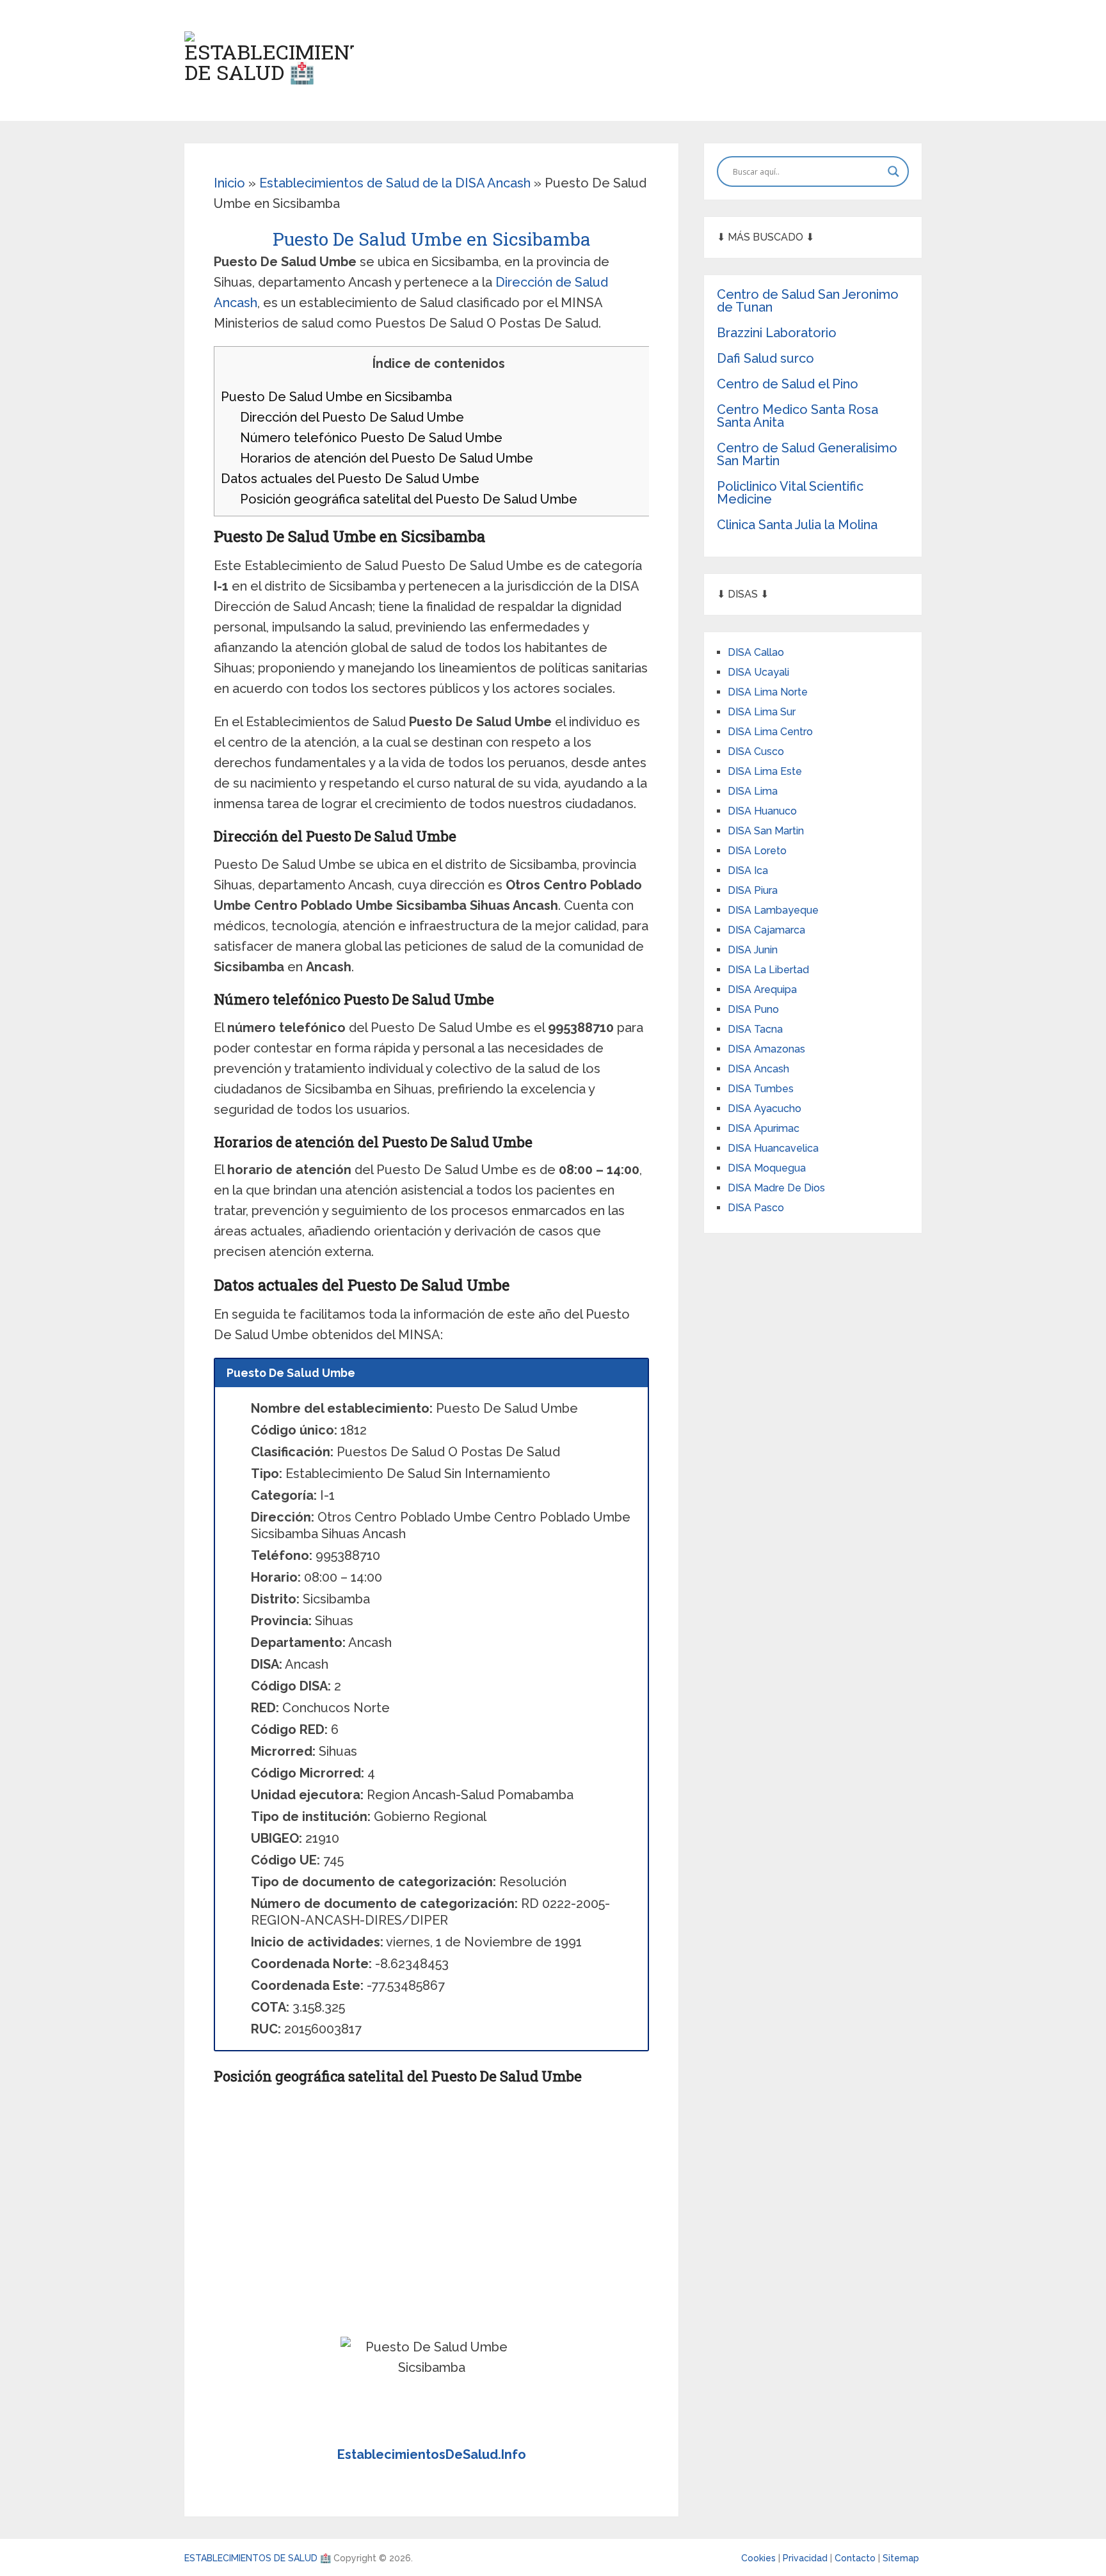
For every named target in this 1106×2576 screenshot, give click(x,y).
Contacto (856, 2558)
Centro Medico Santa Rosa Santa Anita (797, 416)
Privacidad (806, 2558)
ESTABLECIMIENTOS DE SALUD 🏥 (258, 2558)
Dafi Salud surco (765, 358)
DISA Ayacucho (765, 1109)
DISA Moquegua (767, 1168)
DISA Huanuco (762, 811)
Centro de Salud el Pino (788, 384)
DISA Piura (753, 890)
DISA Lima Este (765, 771)
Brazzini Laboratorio (777, 333)
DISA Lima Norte (768, 692)
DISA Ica (748, 871)
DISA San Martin (766, 831)
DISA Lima (753, 791)
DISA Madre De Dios (776, 1188)
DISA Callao (756, 652)
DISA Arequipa (762, 990)
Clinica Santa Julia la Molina (797, 525)
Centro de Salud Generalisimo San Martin (807, 454)
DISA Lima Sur (762, 712)
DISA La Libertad (768, 970)
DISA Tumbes (761, 1089)
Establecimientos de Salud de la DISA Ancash (395, 183)
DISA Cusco (756, 751)
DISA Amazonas (766, 1049)
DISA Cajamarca (766, 930)
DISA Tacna (755, 1029)
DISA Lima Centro (770, 732)
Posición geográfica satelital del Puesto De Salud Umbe (409, 499)
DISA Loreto (757, 851)
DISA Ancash (758, 1069)
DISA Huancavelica (773, 1148)
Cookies (760, 2558)
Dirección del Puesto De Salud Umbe (352, 417)
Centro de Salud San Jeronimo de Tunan (808, 301)
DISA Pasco (756, 1208)
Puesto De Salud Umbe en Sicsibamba (336, 397)
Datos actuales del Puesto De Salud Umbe (350, 479)
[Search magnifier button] (894, 171)
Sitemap (901, 2558)
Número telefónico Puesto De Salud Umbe (371, 438)
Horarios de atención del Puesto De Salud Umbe (387, 458)
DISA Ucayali (758, 672)
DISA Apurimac (764, 1128)
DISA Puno (753, 1009)
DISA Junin (753, 950)
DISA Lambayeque (773, 910)
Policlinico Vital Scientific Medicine (790, 493)
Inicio (229, 183)
